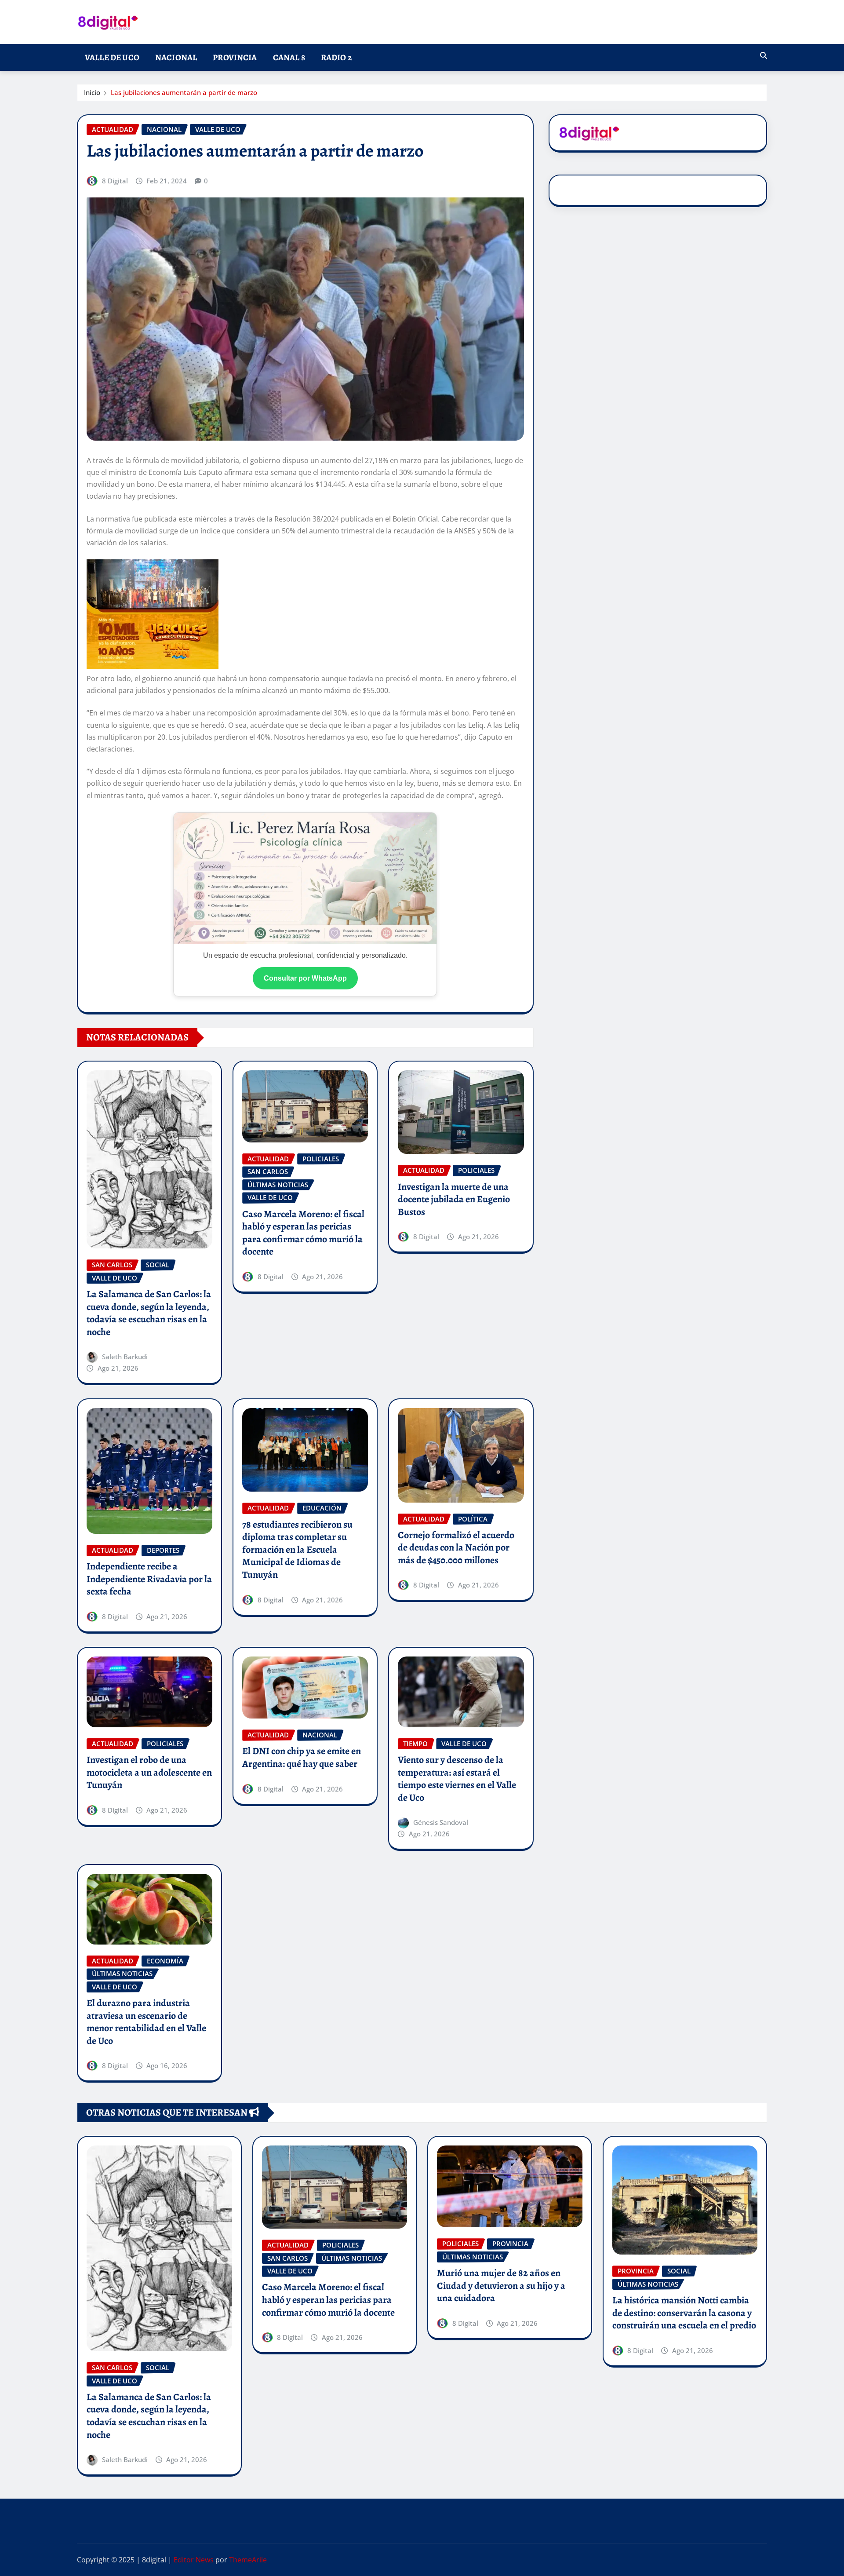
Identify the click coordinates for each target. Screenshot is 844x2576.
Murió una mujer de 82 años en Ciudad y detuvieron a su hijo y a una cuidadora (501, 2286)
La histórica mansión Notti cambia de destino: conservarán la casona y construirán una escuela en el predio (684, 2313)
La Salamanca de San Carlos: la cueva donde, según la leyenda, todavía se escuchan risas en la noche (149, 1313)
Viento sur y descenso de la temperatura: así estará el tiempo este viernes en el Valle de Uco (457, 1779)
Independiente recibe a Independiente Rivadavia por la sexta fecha (149, 1579)
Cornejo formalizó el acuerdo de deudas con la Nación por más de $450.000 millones (456, 1548)
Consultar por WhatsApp (305, 978)
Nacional (176, 57)
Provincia (235, 57)
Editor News (194, 2560)
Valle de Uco (112, 57)
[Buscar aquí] (764, 55)
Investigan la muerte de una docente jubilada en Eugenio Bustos (454, 1199)
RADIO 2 (336, 57)
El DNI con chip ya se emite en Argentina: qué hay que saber (302, 1757)
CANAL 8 (289, 57)
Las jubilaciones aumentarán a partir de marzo (184, 92)
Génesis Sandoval (441, 1822)
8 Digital (115, 181)
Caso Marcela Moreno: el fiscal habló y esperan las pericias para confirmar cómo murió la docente (303, 1233)
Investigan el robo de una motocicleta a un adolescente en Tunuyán (149, 1772)
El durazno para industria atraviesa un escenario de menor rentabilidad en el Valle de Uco (146, 2022)
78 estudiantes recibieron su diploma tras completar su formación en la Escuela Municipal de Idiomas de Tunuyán (297, 1550)
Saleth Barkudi (125, 1357)
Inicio (92, 92)
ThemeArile (248, 2560)
